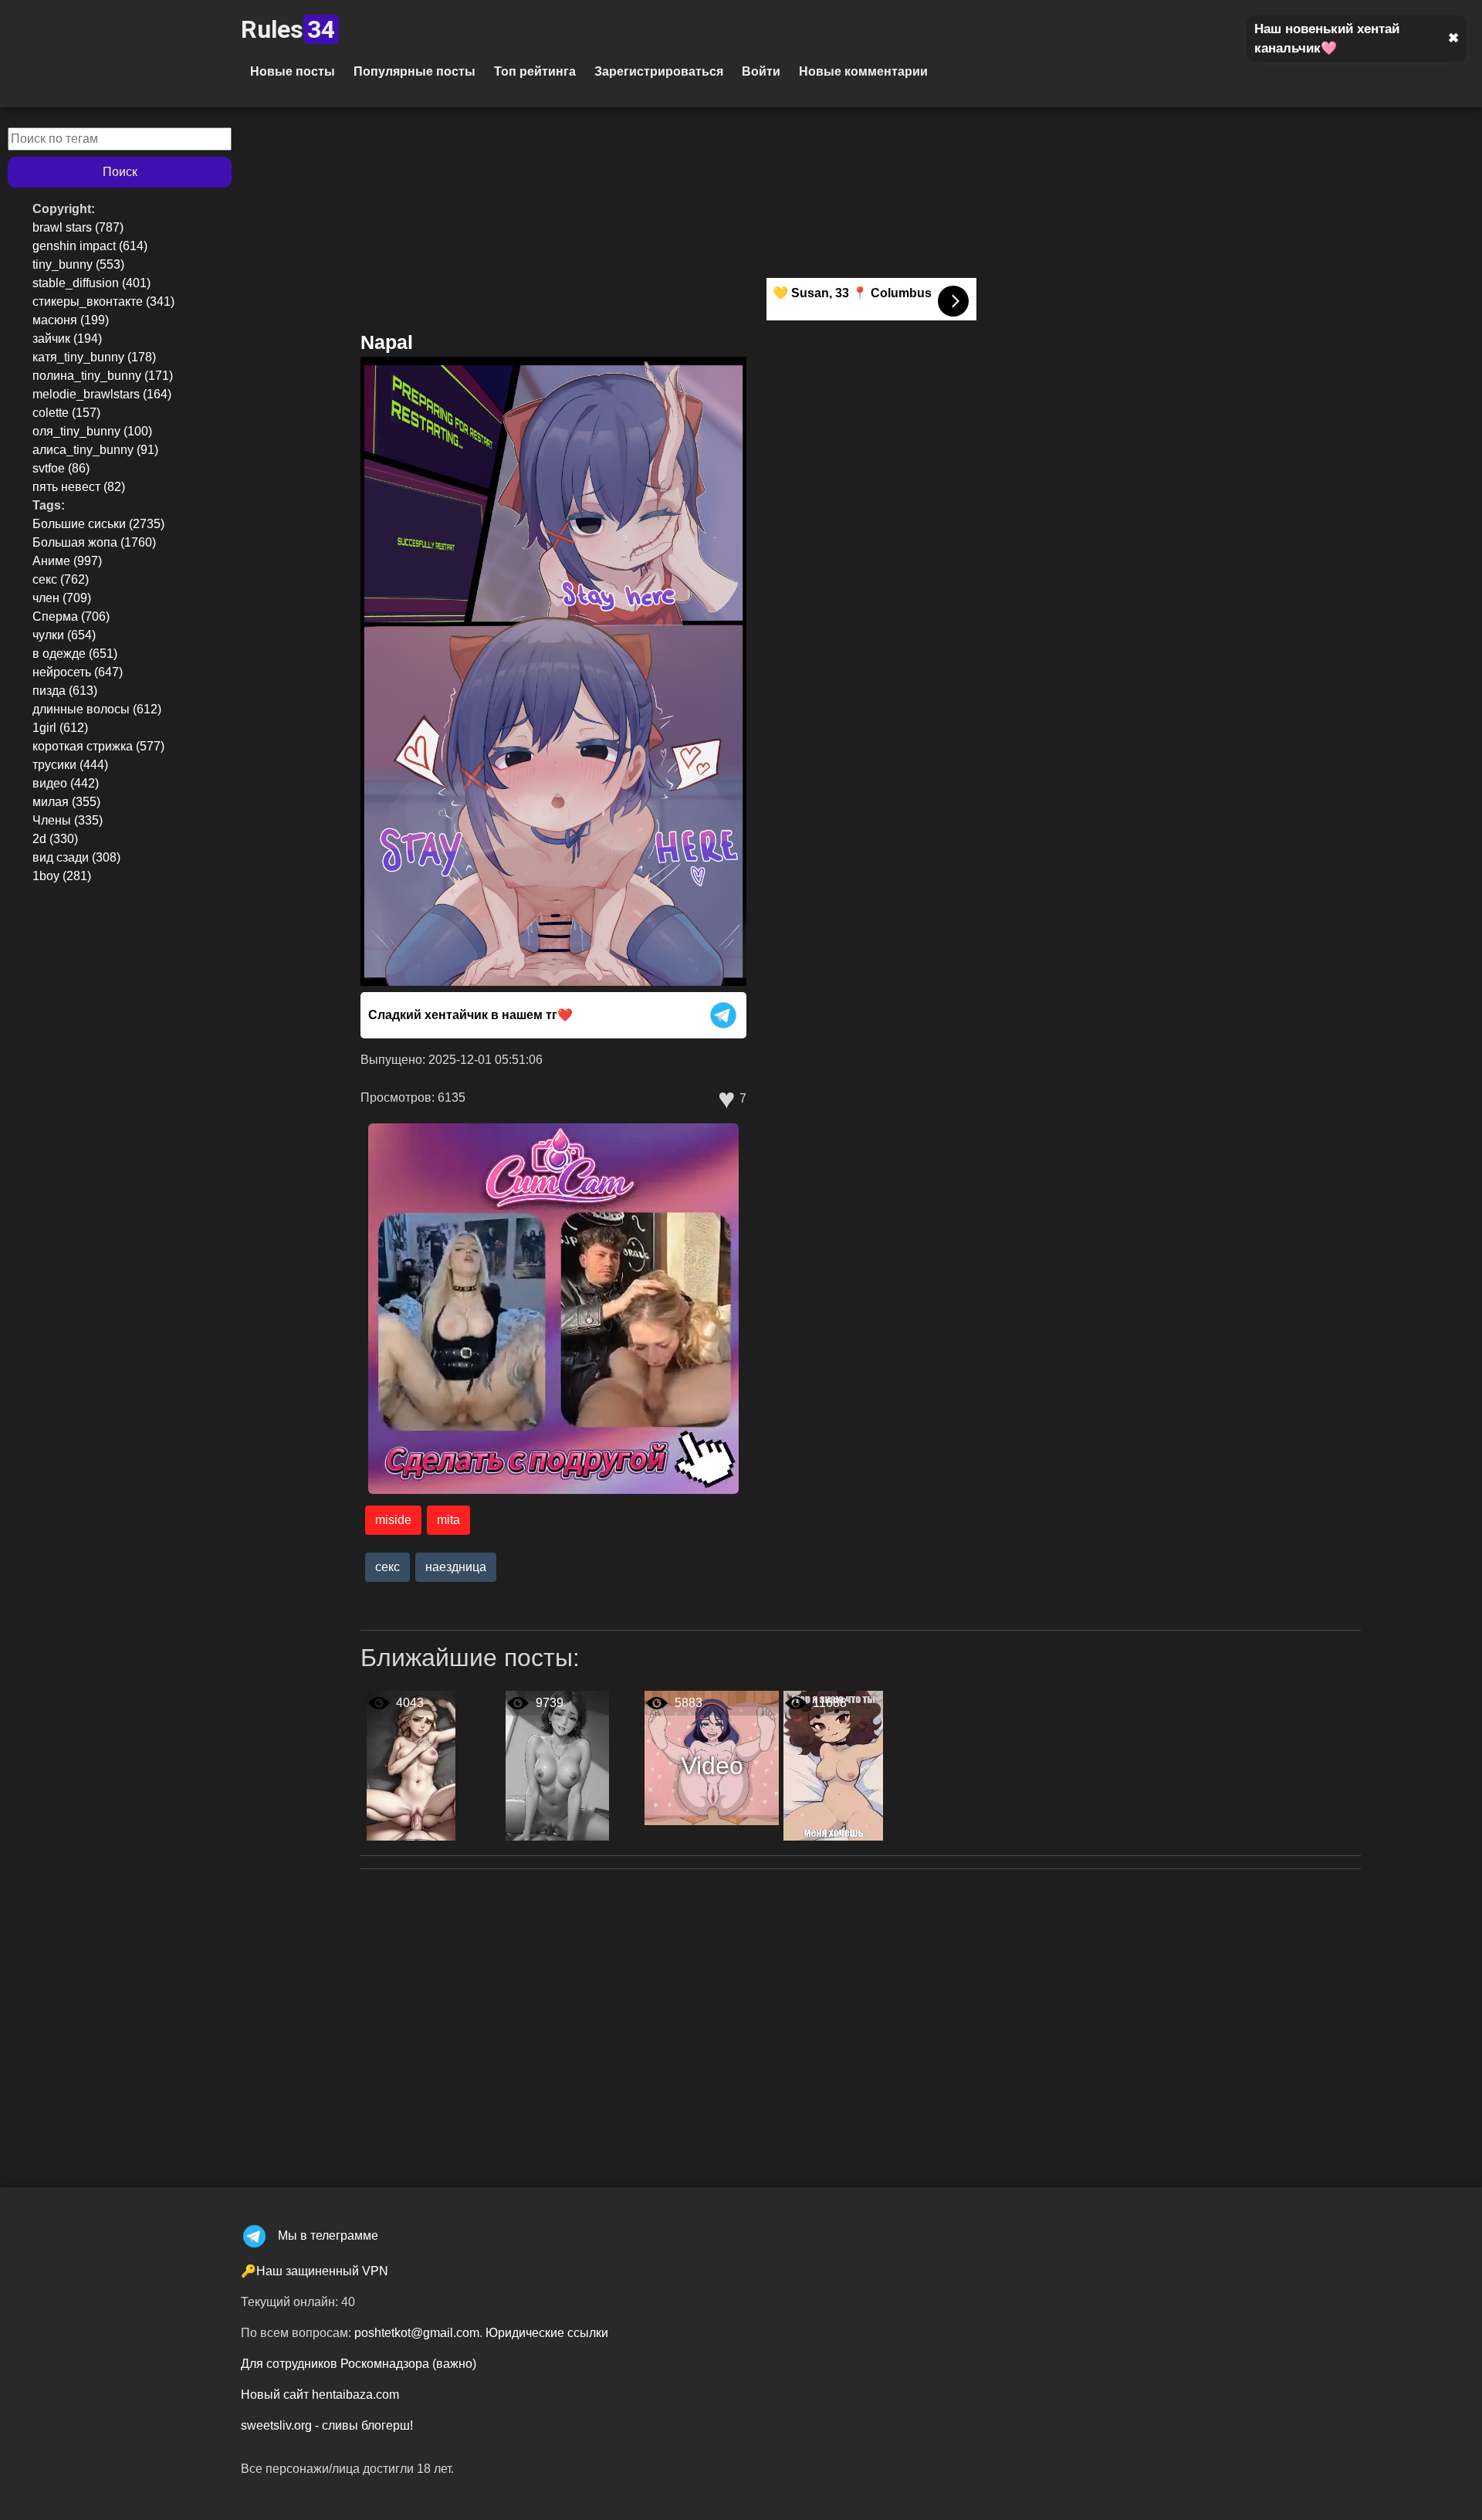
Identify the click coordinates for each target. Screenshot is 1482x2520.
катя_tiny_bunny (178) (94, 357)
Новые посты (293, 71)
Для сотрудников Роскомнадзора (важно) (359, 2364)
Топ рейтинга (535, 71)
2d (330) (55, 839)
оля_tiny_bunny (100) (92, 431)
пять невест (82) (79, 487)
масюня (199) (71, 320)
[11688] (833, 1765)
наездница (456, 1567)
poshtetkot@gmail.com (417, 2333)
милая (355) (66, 802)
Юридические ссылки (547, 2333)
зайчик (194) (67, 339)
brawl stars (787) (78, 227)
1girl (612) (60, 728)
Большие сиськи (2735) (98, 524)
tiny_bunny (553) (78, 264)
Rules (288, 29)
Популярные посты (414, 71)
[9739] (557, 1765)
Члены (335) (68, 820)
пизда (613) (65, 691)
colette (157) (66, 413)
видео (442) (66, 783)
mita (448, 1520)
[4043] (411, 1765)
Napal (387, 342)
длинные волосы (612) (97, 709)
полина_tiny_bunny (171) (103, 376)
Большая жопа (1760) (94, 542)
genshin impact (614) (90, 246)
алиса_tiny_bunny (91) (95, 450)
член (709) (62, 598)
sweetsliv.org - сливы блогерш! (327, 2425)
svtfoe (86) (61, 468)
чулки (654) (64, 635)
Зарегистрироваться (659, 71)
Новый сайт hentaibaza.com (320, 2395)
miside (393, 1520)
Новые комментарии (863, 71)
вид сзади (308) (76, 857)
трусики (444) (70, 765)
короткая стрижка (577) (98, 746)
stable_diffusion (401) (91, 283)
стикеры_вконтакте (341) (103, 301)
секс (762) (61, 579)
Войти (761, 71)
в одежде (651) (75, 654)
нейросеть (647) (78, 672)
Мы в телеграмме (328, 2235)
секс (387, 1567)
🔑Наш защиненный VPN (315, 2271)
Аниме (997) (67, 561)
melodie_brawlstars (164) (102, 394)
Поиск (120, 172)
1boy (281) (62, 876)
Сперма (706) (71, 616)
